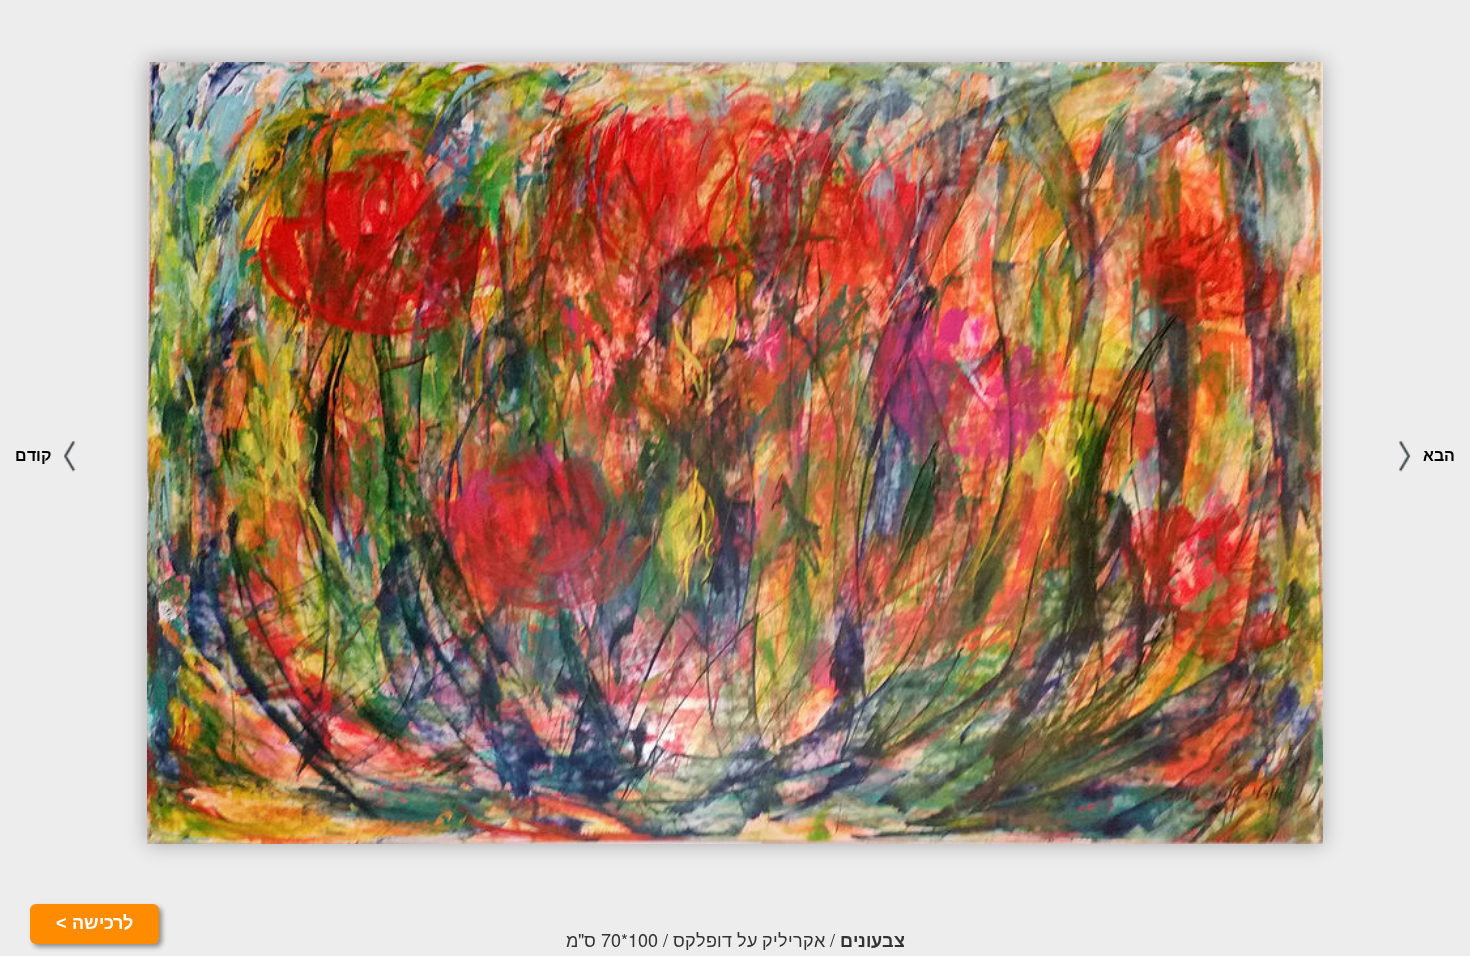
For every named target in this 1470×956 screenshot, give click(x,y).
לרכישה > (94, 923)
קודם (35, 455)
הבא (1437, 455)
